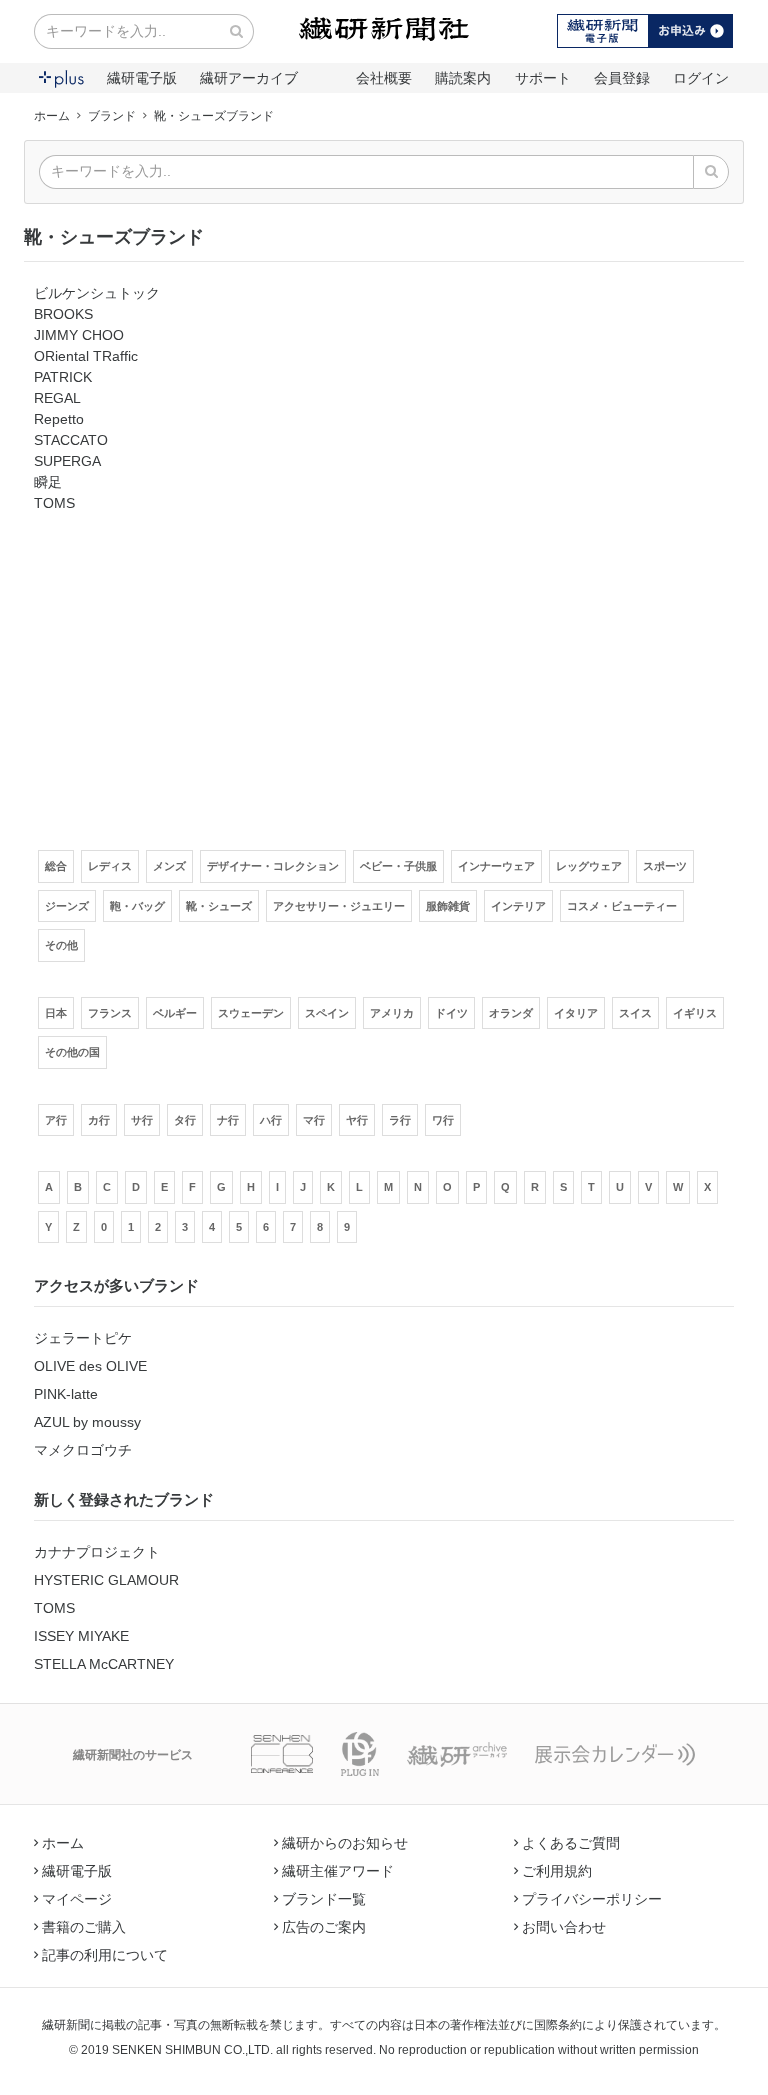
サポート (543, 78)
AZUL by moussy (87, 1422)
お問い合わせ (564, 1927)
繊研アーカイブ (249, 78)
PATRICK (63, 377)
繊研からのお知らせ (345, 1843)
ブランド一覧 (324, 1899)
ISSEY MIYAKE (81, 1636)
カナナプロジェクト (97, 1552)
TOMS (54, 503)
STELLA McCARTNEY (104, 1664)
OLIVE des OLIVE (90, 1366)
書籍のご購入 (84, 1927)
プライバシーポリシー (592, 1899)
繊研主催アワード (338, 1871)
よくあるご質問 (571, 1843)
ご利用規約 (557, 1871)
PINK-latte (66, 1394)
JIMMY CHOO (79, 335)
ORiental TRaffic (86, 356)
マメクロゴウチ (83, 1450)
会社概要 (384, 78)
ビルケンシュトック (97, 293)
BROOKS (63, 314)
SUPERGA (67, 461)
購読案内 (463, 78)
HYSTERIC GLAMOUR (106, 1580)
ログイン (701, 78)
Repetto (59, 419)
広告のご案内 (324, 1927)
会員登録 (622, 78)
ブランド (112, 116)
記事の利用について (105, 1955)
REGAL (57, 398)
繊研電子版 (142, 78)
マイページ (77, 1899)
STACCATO (71, 440)
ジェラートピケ (83, 1338)
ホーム (52, 116)
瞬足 (48, 482)
